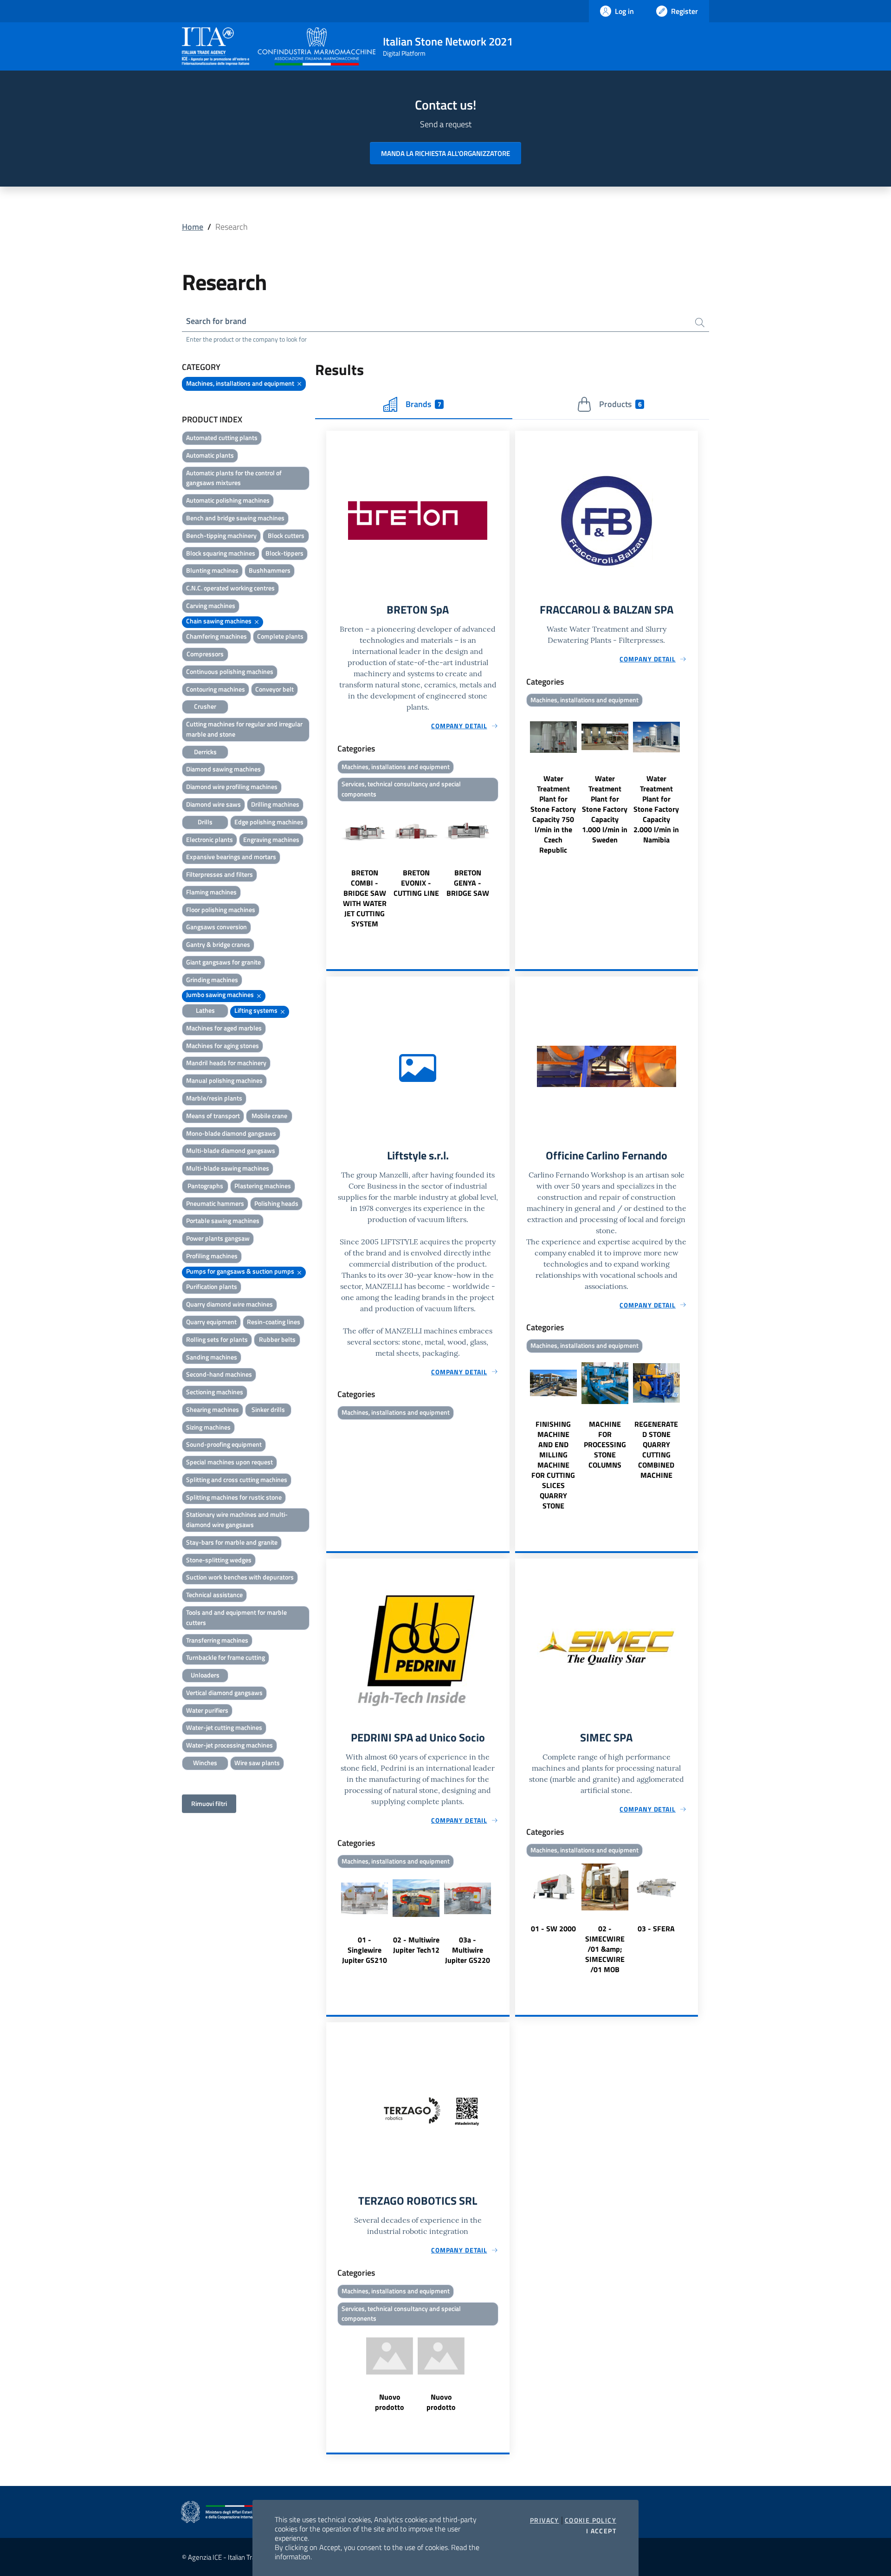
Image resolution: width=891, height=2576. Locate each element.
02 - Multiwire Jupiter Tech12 (416, 1945)
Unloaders (205, 1675)
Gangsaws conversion (216, 927)
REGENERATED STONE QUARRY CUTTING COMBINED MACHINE (656, 1450)
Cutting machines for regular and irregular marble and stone (244, 729)
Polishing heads (276, 1203)
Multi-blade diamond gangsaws (231, 1150)
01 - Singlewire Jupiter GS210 (365, 1950)
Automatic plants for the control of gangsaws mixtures (234, 478)
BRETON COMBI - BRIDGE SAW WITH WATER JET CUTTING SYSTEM (365, 898)
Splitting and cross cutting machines (237, 1479)
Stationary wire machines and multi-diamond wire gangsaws (237, 1519)
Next (505, 867)
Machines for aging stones (223, 1045)
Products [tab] (620, 404)
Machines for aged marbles (224, 1028)
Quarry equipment (211, 1322)
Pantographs (205, 1186)
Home (193, 227)
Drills (205, 822)
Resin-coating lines (274, 1322)
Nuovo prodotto (390, 2402)
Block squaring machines (221, 553)
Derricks (205, 752)
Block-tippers (284, 553)
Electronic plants (210, 839)
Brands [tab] (423, 404)
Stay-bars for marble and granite (232, 1542)
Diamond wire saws (213, 804)
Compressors (205, 654)
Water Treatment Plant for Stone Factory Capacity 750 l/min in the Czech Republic (553, 814)
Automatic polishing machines (228, 500)
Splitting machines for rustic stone (234, 1497)
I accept (601, 2531)
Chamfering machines (216, 636)
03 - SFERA (656, 1929)
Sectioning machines (215, 1392)
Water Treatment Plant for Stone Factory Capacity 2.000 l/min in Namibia (656, 809)
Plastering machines (263, 1186)
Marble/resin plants (214, 1098)
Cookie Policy (591, 2520)
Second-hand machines (219, 1374)
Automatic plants (210, 455)
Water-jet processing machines (229, 1745)
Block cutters (286, 535)
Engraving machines (271, 839)
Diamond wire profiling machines (232, 786)
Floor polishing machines (221, 909)
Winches (205, 1763)
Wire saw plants (257, 1763)
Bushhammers (270, 570)
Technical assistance (214, 1595)
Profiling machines (212, 1256)
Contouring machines (216, 689)
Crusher (205, 706)
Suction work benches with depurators (240, 1577)
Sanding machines (212, 1357)
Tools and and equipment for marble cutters (236, 1617)
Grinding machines (212, 980)
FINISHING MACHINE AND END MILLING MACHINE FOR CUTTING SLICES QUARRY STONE (553, 1465)
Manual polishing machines (224, 1080)
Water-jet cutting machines (224, 1727)
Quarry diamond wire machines (229, 1304)
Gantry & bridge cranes (218, 944)
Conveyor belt (274, 689)
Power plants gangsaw (218, 1238)
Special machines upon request (229, 1462)
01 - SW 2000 (553, 1929)
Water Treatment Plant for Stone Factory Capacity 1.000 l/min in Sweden (605, 809)
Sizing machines (208, 1427)
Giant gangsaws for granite (223, 962)
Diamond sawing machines (223, 769)
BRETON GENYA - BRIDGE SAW (468, 883)
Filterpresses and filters (220, 874)
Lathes (205, 1010)
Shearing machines (213, 1409)
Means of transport (213, 1116)
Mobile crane (269, 1116)
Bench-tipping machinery (221, 535)
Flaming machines (211, 892)
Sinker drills (268, 1409)
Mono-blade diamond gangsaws (231, 1133)
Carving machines (211, 605)
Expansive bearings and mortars (231, 857)
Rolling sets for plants (217, 1339)
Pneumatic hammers (215, 1203)
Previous (330, 867)
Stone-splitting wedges (219, 1560)
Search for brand (216, 321)
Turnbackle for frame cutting (226, 1657)
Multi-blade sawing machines (228, 1168)
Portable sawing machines (223, 1220)
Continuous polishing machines (230, 671)
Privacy (545, 2520)
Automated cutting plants (222, 437)
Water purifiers (207, 1710)
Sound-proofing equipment (224, 1444)
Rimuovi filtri (209, 1803)
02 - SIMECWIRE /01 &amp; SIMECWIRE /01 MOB (605, 1949)
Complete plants (280, 636)
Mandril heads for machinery (226, 1063)
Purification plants (212, 1286)
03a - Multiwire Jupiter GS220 (468, 1950)
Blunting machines (212, 570)
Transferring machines (217, 1640)
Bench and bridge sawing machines (235, 518)
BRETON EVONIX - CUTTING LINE (416, 883)
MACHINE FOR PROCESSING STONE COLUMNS (605, 1444)
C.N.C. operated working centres (230, 588)
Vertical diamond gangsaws (224, 1693)
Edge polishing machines (269, 822)
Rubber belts (277, 1339)
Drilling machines (275, 804)
